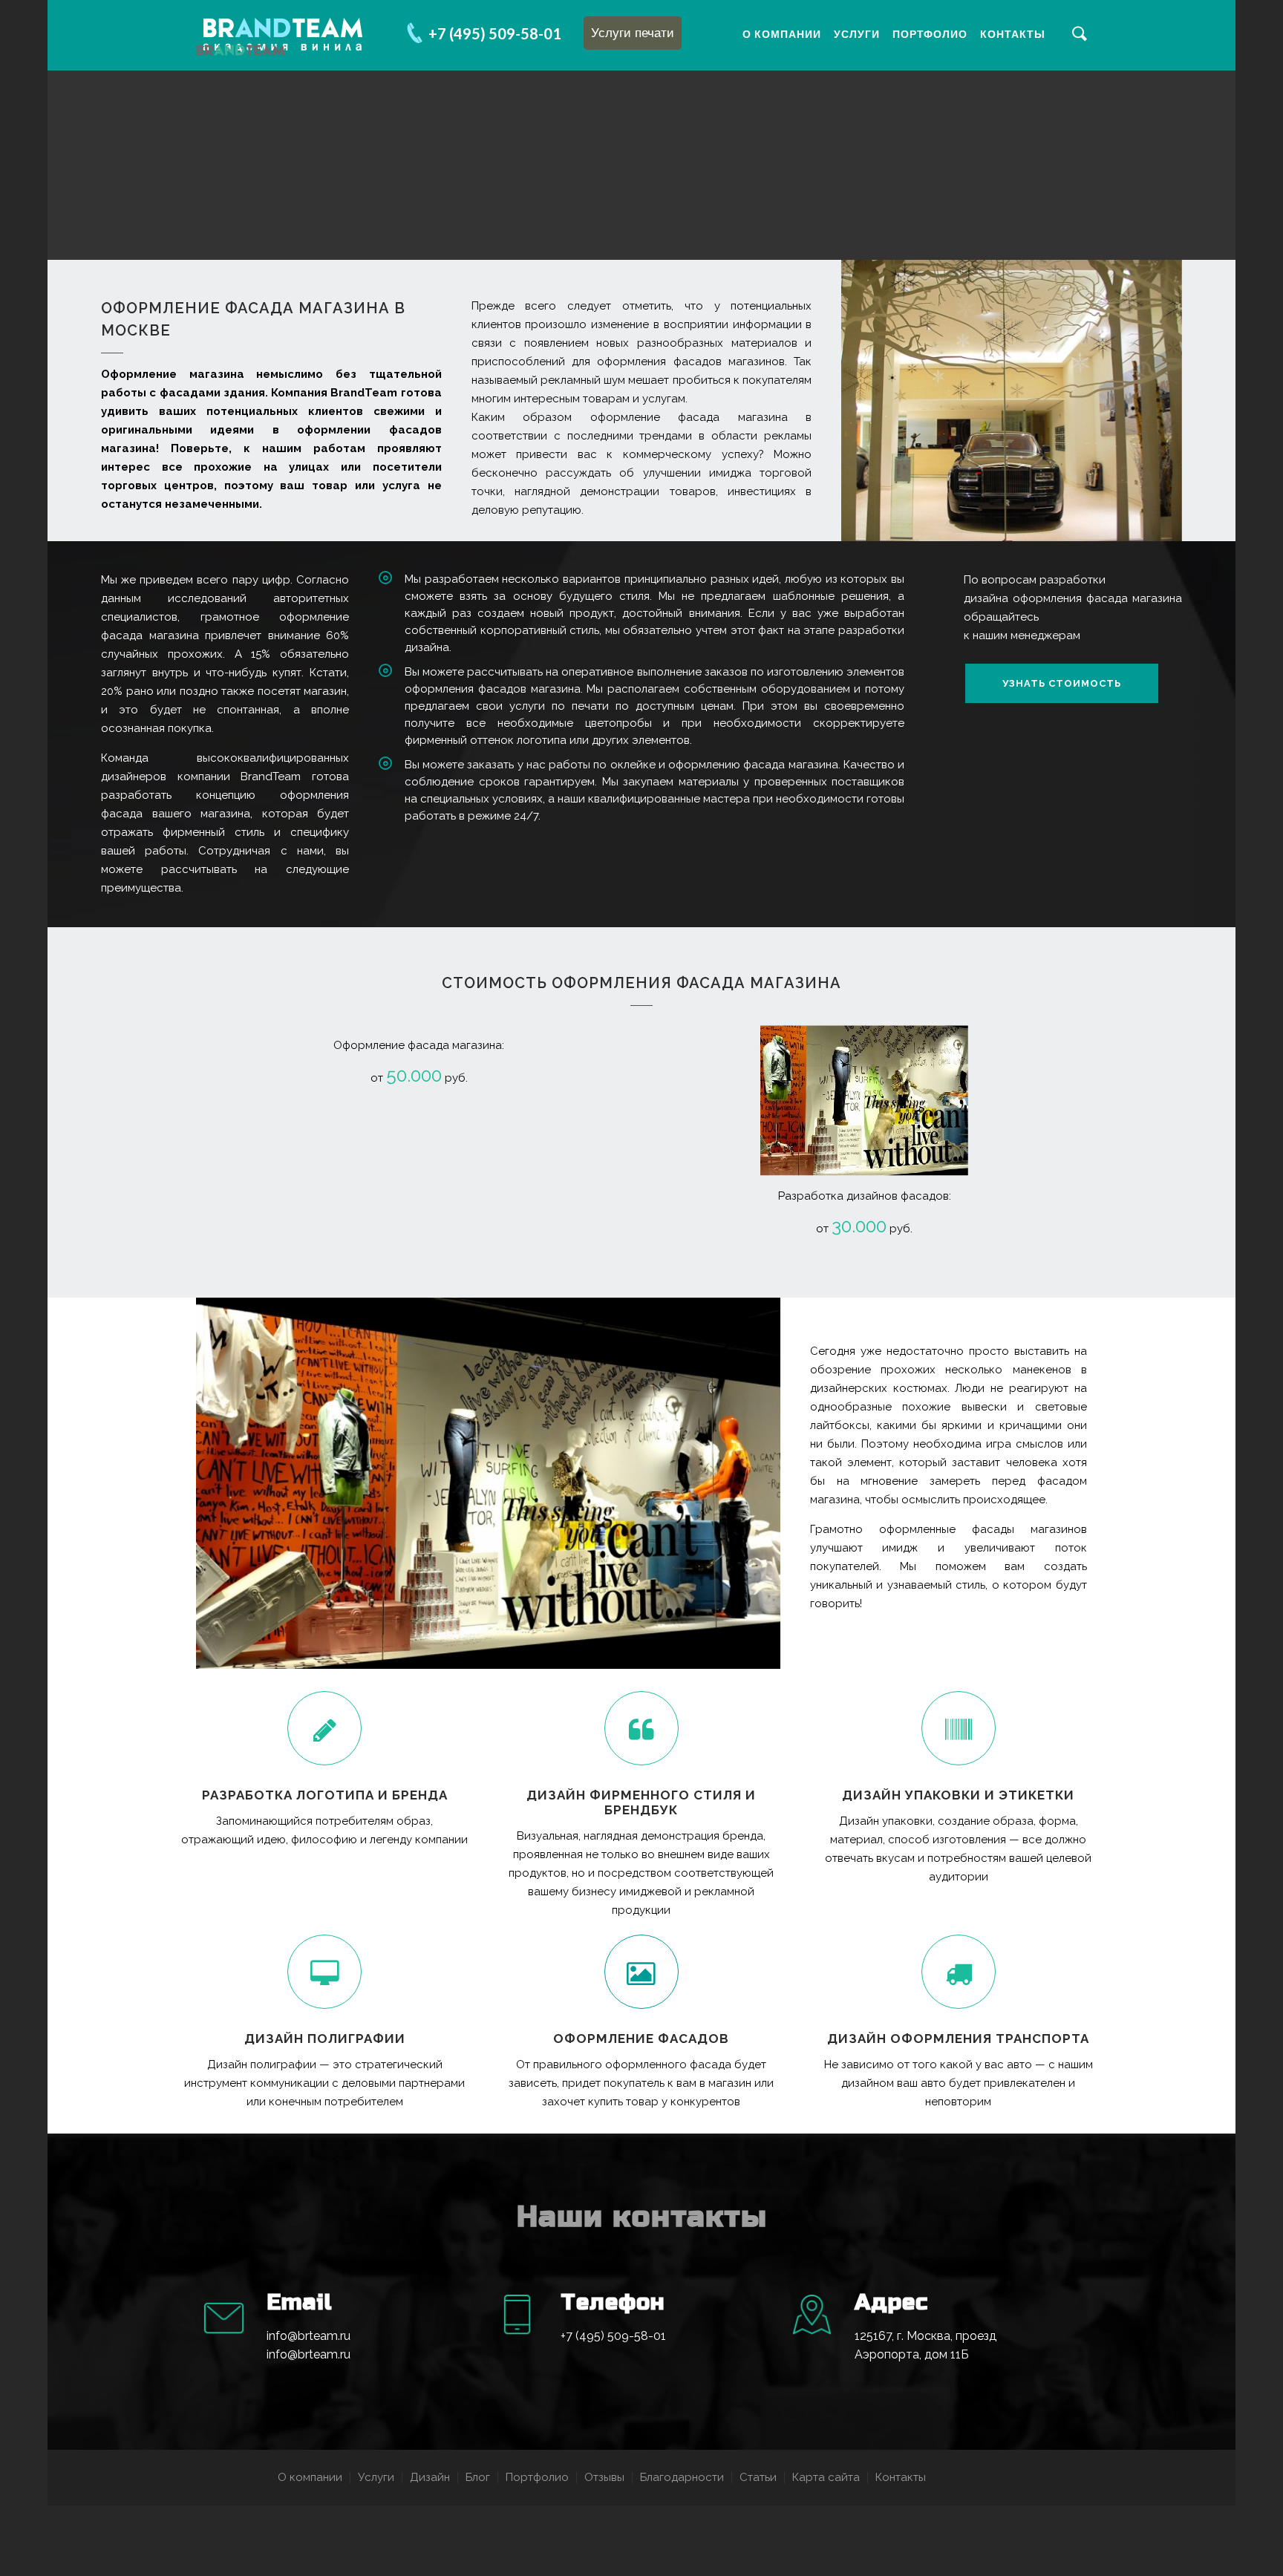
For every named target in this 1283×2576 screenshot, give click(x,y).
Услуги (857, 34)
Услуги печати (633, 33)
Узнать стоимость (1062, 683)
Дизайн (430, 2477)
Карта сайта (826, 2477)
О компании (782, 34)
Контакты (1013, 34)
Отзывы (604, 2477)
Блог (478, 2477)
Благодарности (682, 2477)
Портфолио (930, 34)
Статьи (758, 2477)
